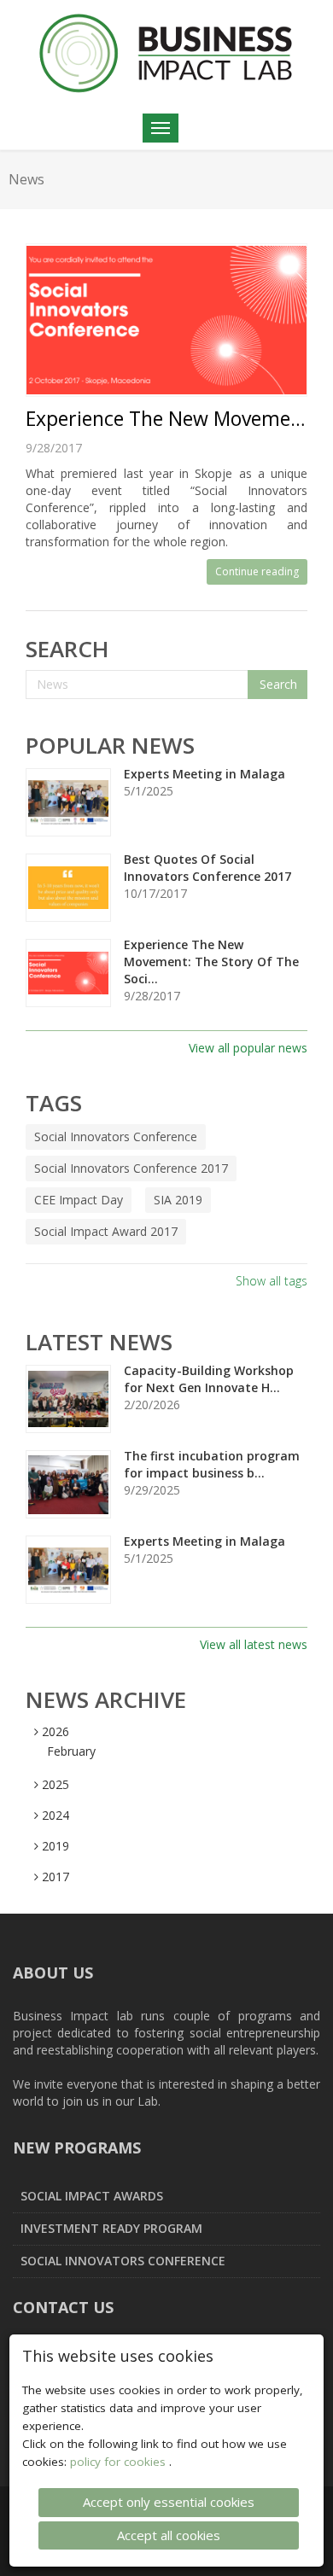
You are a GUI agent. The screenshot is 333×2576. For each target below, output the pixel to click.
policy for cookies (120, 2462)
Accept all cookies (169, 2535)
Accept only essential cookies (169, 2502)
